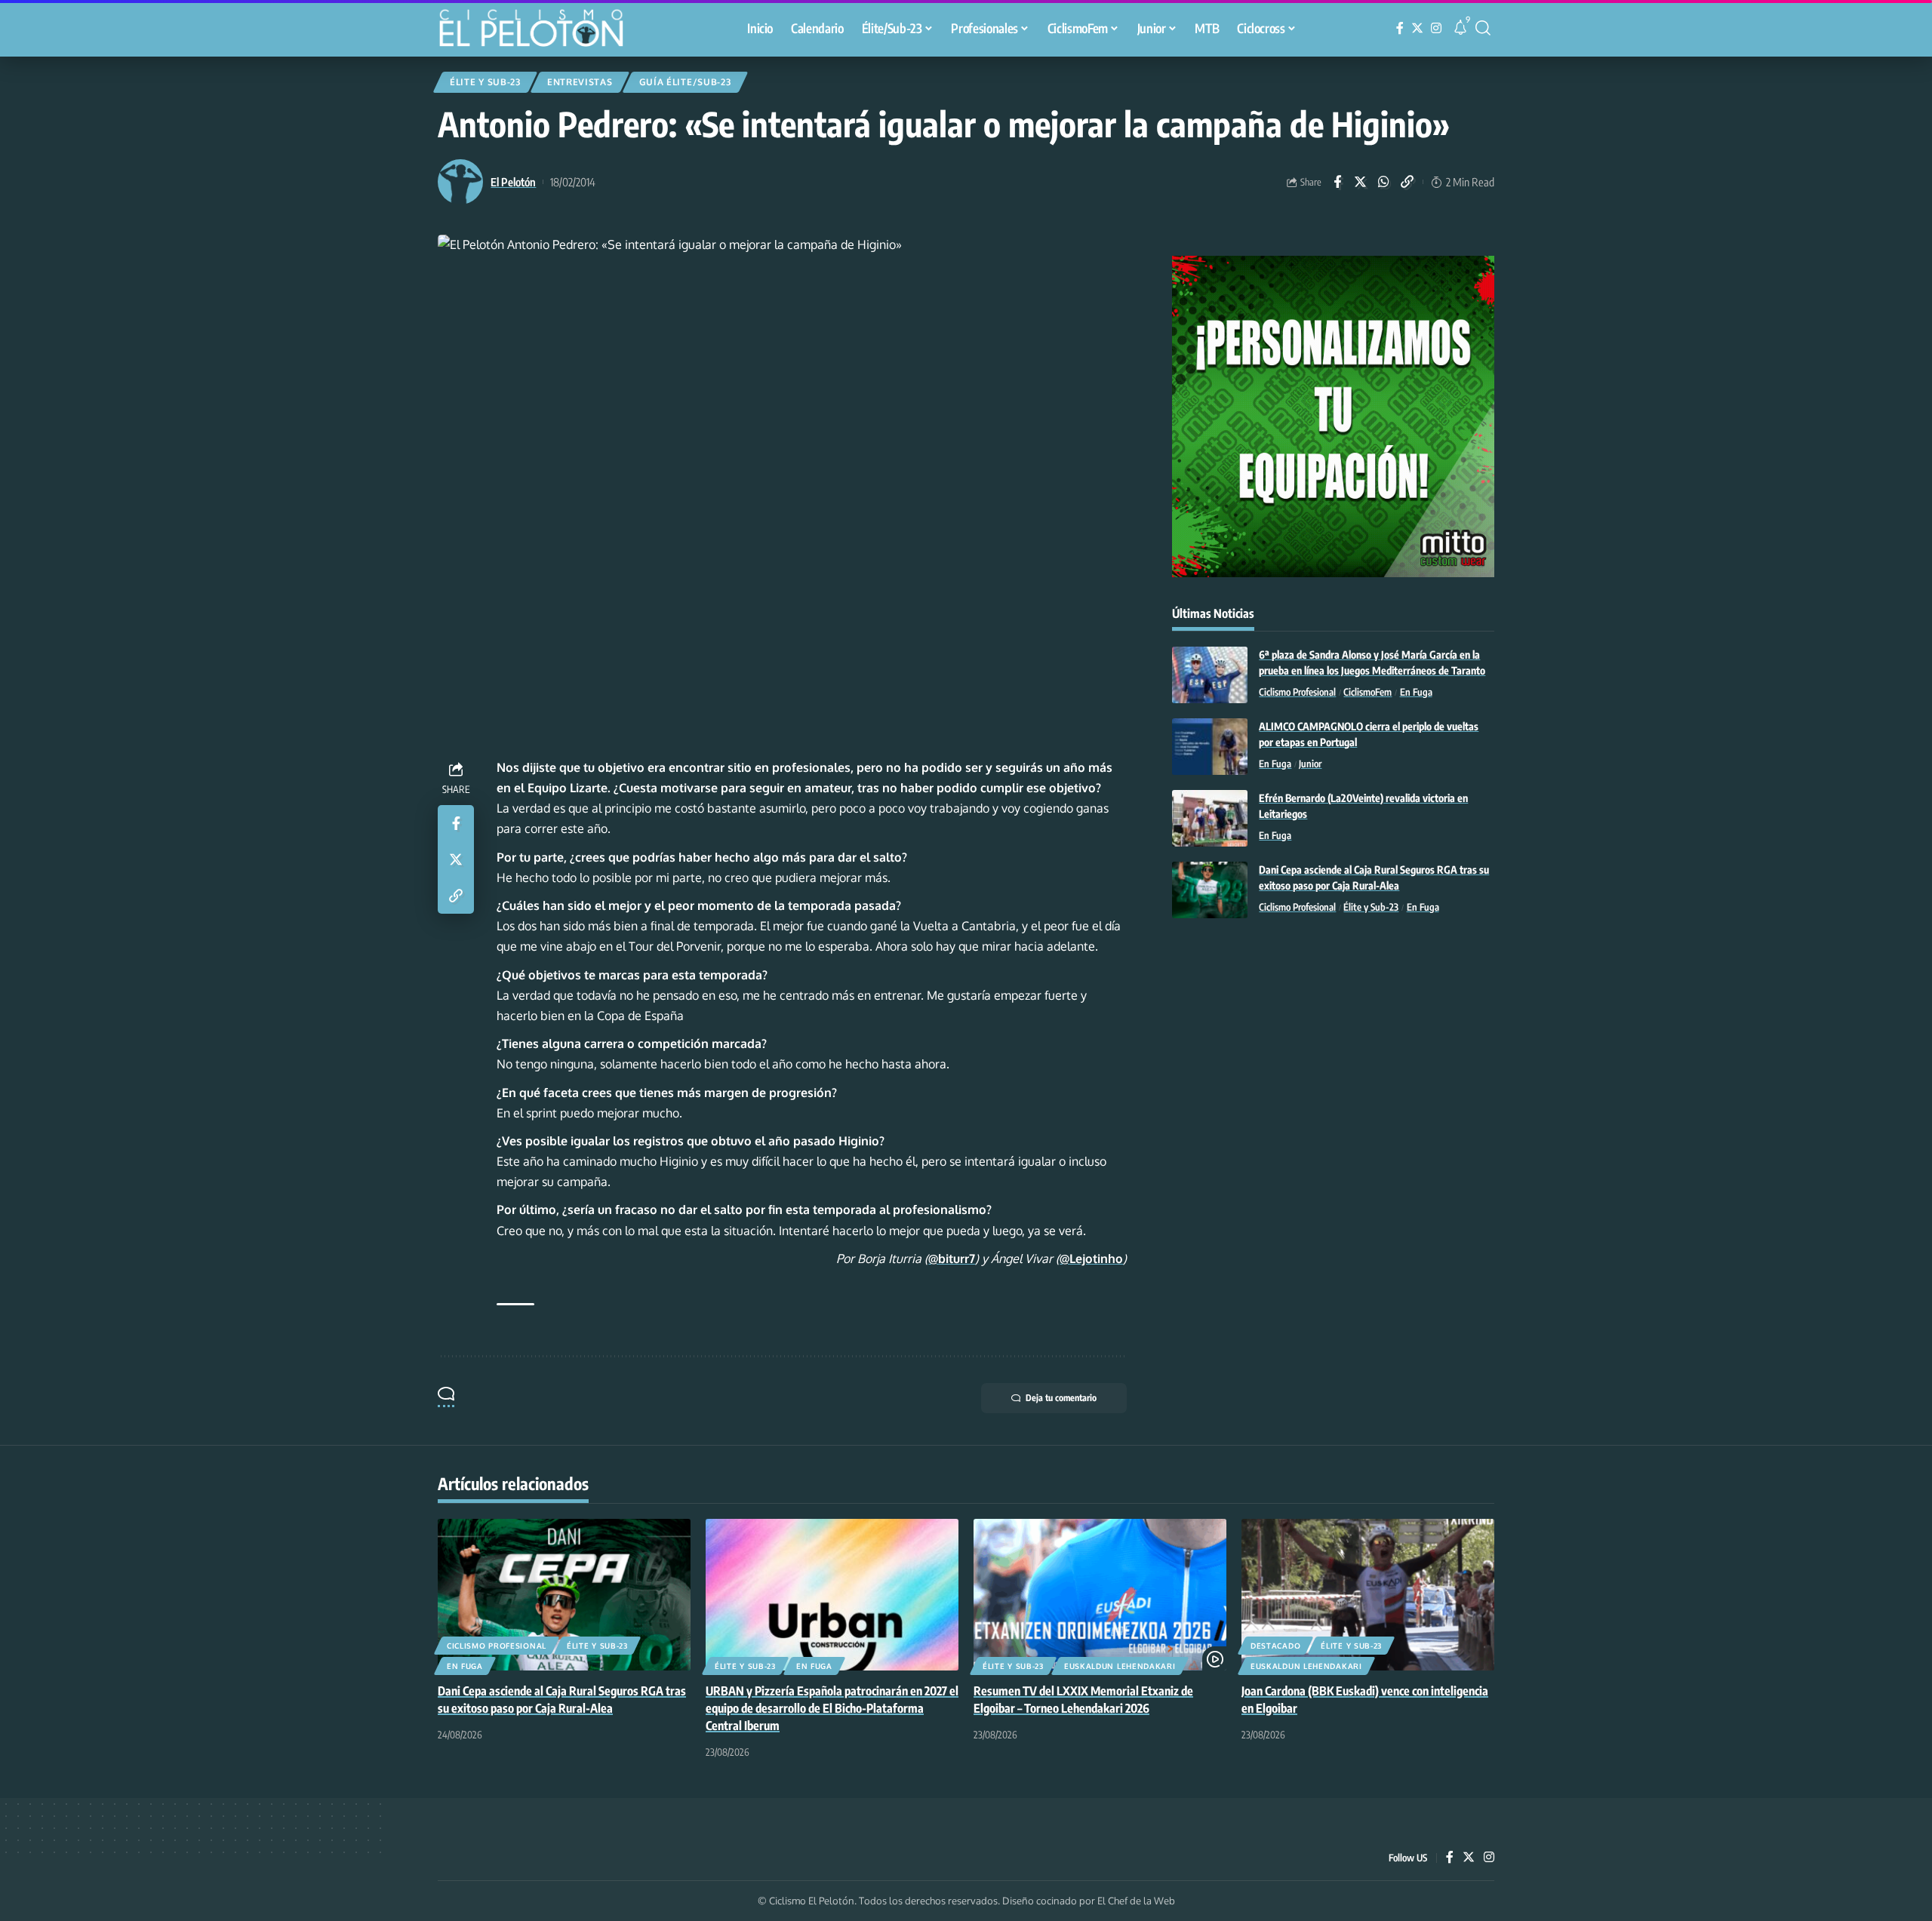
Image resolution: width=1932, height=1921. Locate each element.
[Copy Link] (1407, 182)
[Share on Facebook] (1337, 182)
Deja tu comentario (1061, 1398)
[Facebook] (1400, 28)
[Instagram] (1436, 28)
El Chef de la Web (1136, 1901)
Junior (1310, 764)
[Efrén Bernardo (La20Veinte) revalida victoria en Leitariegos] (1210, 818)
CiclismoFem (1367, 692)
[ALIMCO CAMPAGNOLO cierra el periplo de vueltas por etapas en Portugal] (1210, 747)
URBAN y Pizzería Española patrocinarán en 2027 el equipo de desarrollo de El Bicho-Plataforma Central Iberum (832, 1708)
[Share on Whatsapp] (1384, 182)
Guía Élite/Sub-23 (685, 82)
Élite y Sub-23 (485, 82)
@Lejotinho (1091, 1259)
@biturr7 (952, 1259)
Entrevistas (580, 82)
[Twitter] (1417, 28)
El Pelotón (513, 182)
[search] (1483, 28)
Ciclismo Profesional (1297, 692)
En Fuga (1416, 692)
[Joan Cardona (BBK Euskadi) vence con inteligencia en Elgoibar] (1368, 1595)
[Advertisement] (1333, 1054)
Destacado (1275, 1646)
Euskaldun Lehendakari (1120, 1666)
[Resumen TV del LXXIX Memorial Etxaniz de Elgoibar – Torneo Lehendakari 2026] (1100, 1595)
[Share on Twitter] (1361, 182)
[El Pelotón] (539, 30)
